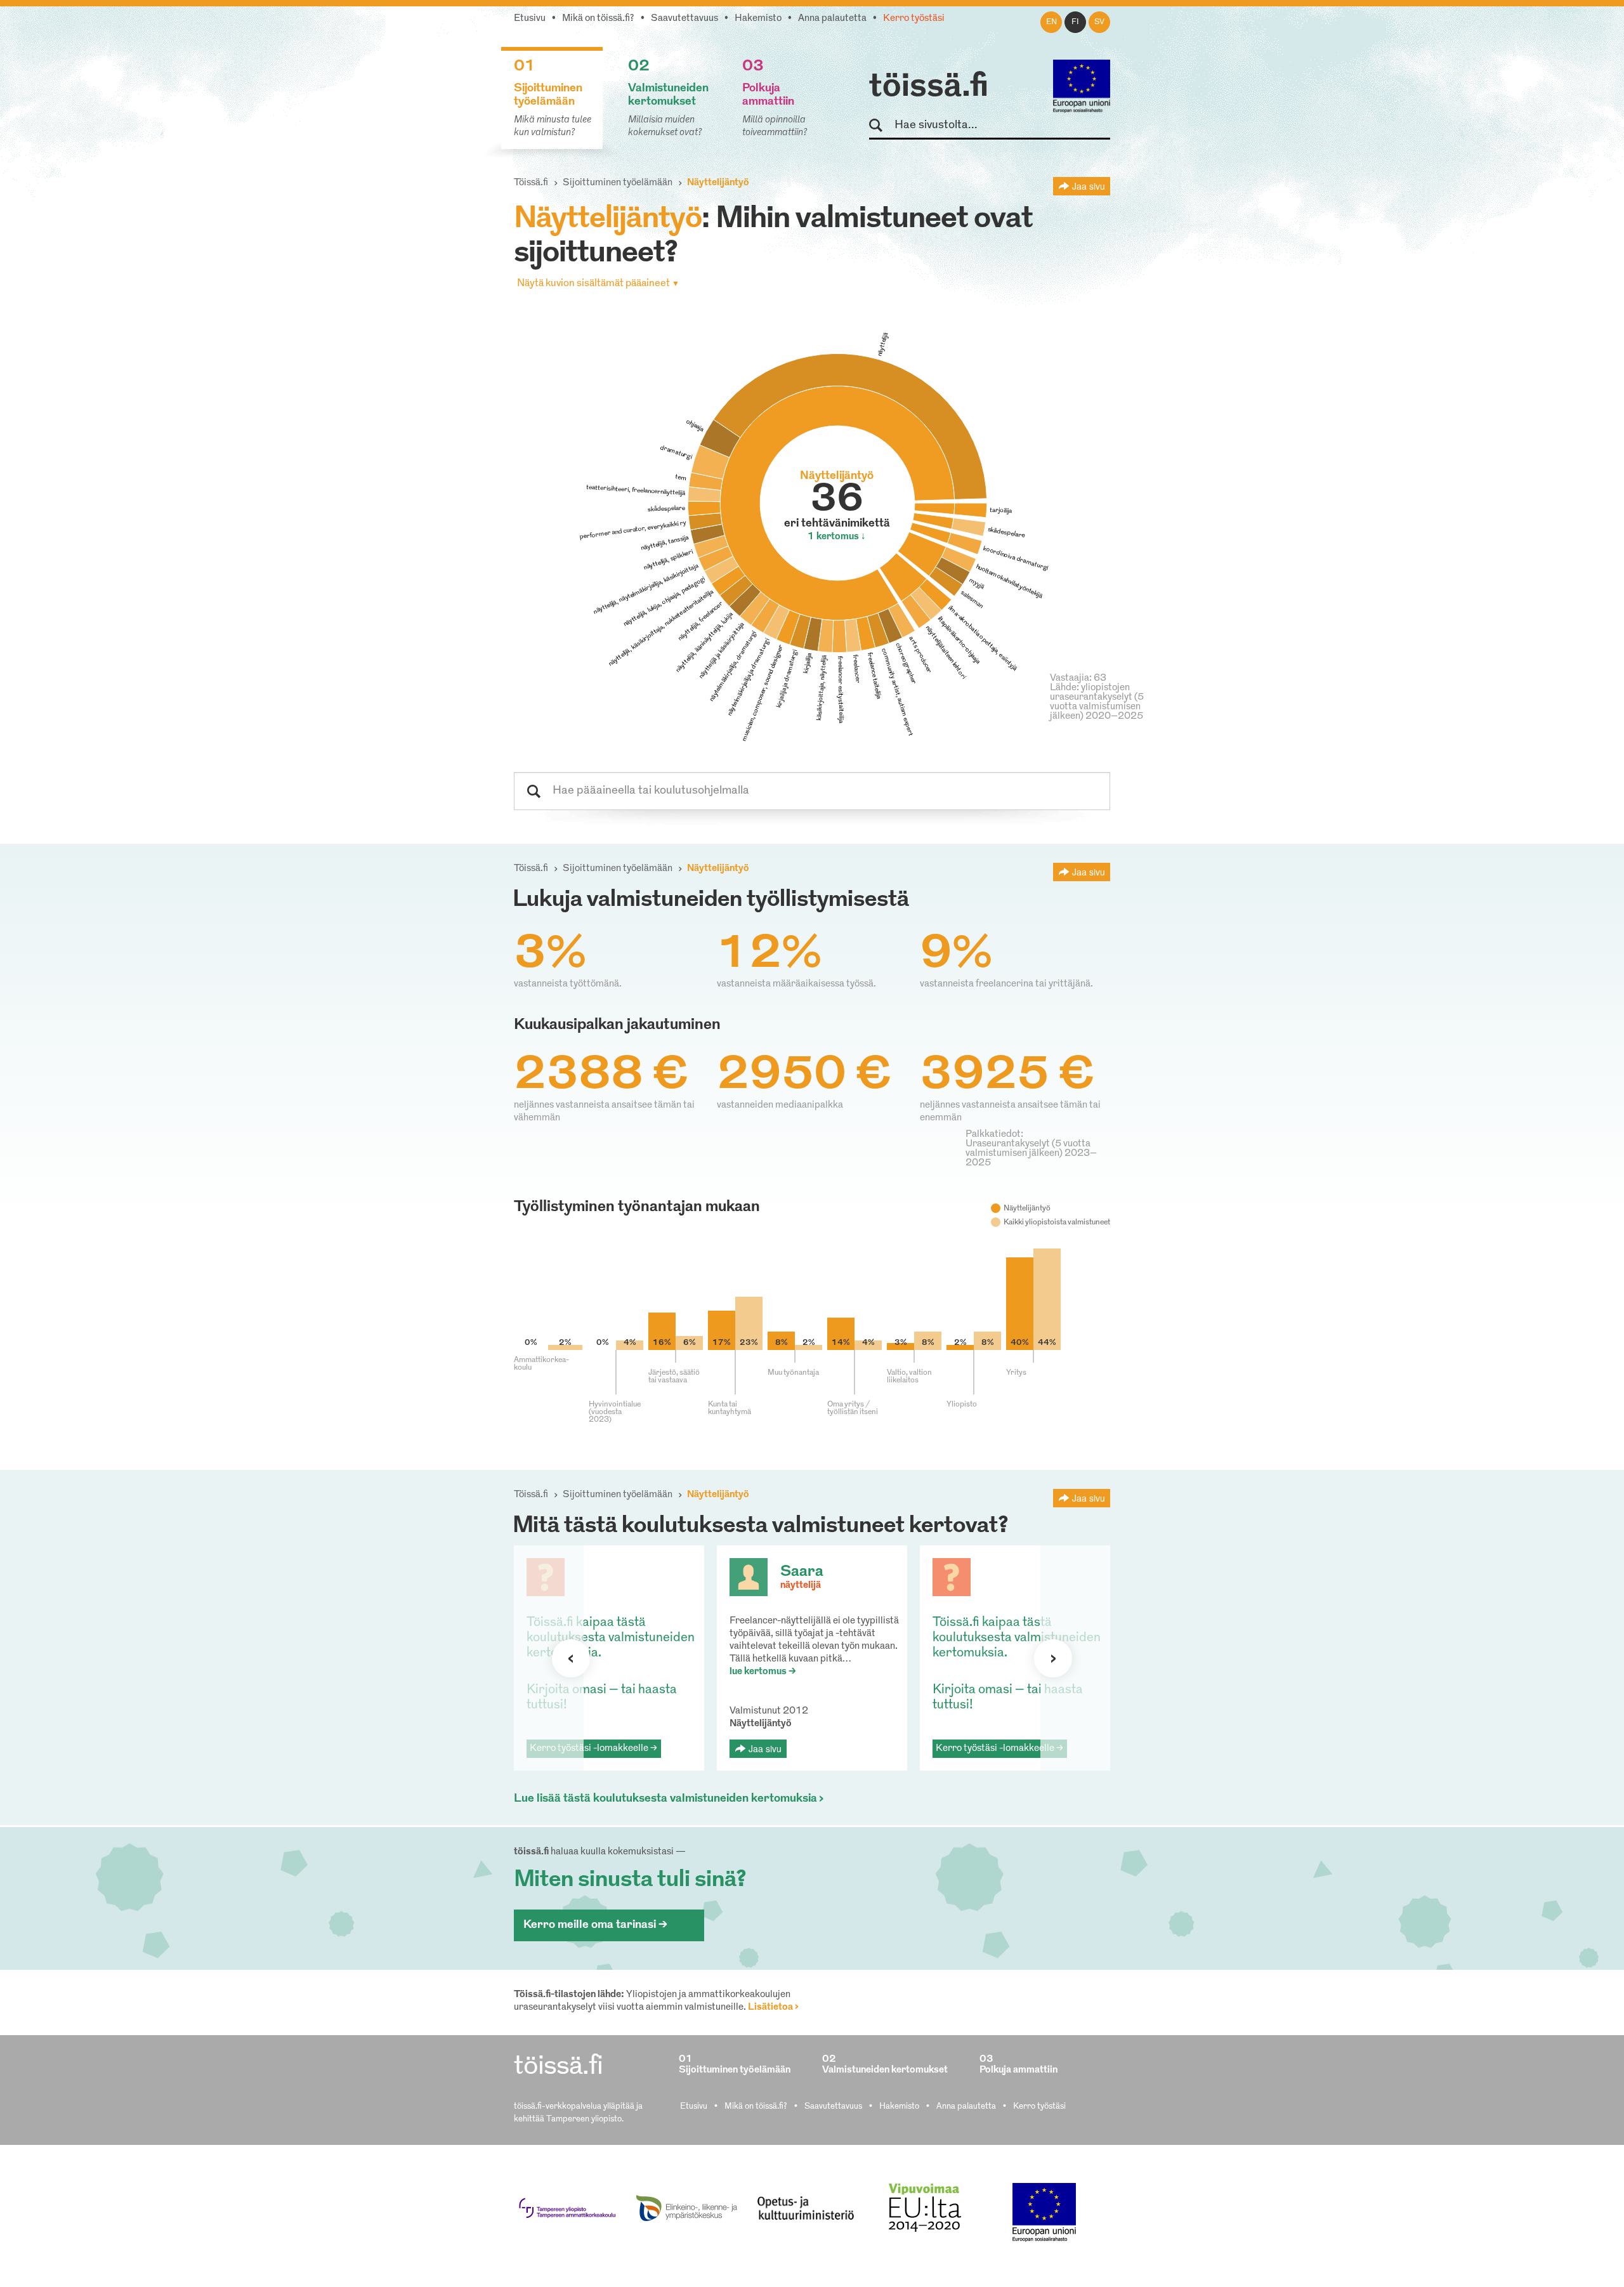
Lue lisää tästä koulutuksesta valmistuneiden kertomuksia (665, 1799)
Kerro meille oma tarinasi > (595, 1925)
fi (1075, 22)
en (1051, 22)
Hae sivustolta (881, 126)
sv (1099, 22)
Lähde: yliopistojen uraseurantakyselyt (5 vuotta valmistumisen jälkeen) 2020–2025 (1097, 702)
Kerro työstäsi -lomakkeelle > (593, 1749)
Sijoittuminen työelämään (618, 183)
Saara (802, 1572)
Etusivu (530, 19)
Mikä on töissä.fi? (598, 19)
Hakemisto (758, 19)
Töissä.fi (531, 183)
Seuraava (571, 1658)
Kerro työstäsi (914, 19)
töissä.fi (929, 88)
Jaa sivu (1089, 186)
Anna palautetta (832, 19)
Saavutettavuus (684, 19)
